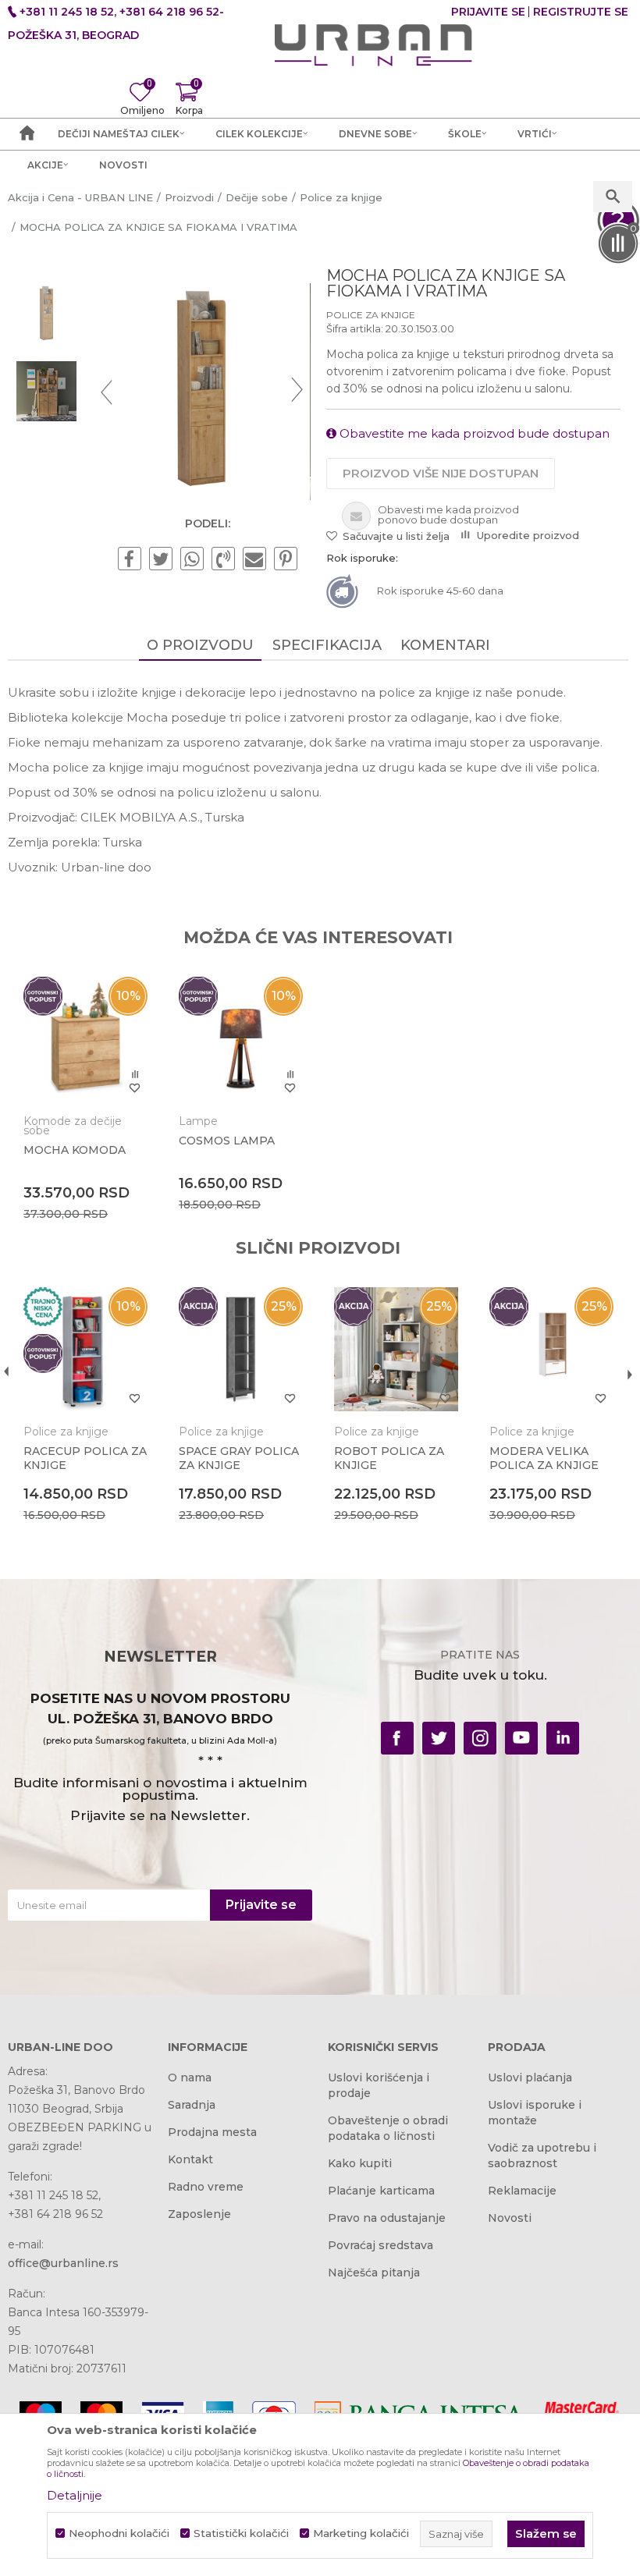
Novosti (510, 2218)
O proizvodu (200, 645)
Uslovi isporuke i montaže (535, 2113)
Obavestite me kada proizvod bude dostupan (473, 433)
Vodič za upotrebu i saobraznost (542, 2156)
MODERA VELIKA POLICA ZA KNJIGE (544, 1458)
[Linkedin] (563, 1738)
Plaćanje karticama (381, 2191)
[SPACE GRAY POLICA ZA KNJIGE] (241, 1349)
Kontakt (190, 2159)
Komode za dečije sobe (73, 1126)
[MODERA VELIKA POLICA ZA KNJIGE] (551, 1349)
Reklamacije (522, 2191)
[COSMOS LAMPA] (241, 1039)
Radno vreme (206, 2187)
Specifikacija (327, 645)
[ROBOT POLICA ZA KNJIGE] (396, 1349)
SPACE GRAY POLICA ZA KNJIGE (239, 1458)
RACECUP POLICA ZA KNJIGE (85, 1458)
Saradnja (192, 2105)
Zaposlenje (199, 2214)
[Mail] (254, 559)
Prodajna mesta (212, 2132)
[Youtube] (521, 1738)
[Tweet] (161, 559)
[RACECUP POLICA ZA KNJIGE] (85, 1349)
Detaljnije (75, 2495)
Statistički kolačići (241, 2533)
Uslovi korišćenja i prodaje (379, 2085)
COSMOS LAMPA (227, 1141)
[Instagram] (480, 1738)
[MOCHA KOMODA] (85, 1039)
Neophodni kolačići (119, 2533)
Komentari (445, 645)
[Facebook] (130, 559)
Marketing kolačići (361, 2533)
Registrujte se (581, 12)
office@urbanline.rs (63, 2263)
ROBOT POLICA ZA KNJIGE (389, 1458)
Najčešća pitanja (374, 2273)
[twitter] (439, 1738)
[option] (46, 314)
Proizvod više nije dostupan (441, 473)
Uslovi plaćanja (530, 2077)
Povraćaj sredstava (380, 2245)
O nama (190, 2077)
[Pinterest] (286, 559)
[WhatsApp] (192, 559)
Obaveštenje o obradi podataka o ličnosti (388, 2128)
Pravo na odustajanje (387, 2218)
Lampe (198, 1121)
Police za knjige (371, 315)
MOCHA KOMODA (75, 1150)
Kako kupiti (360, 2163)
